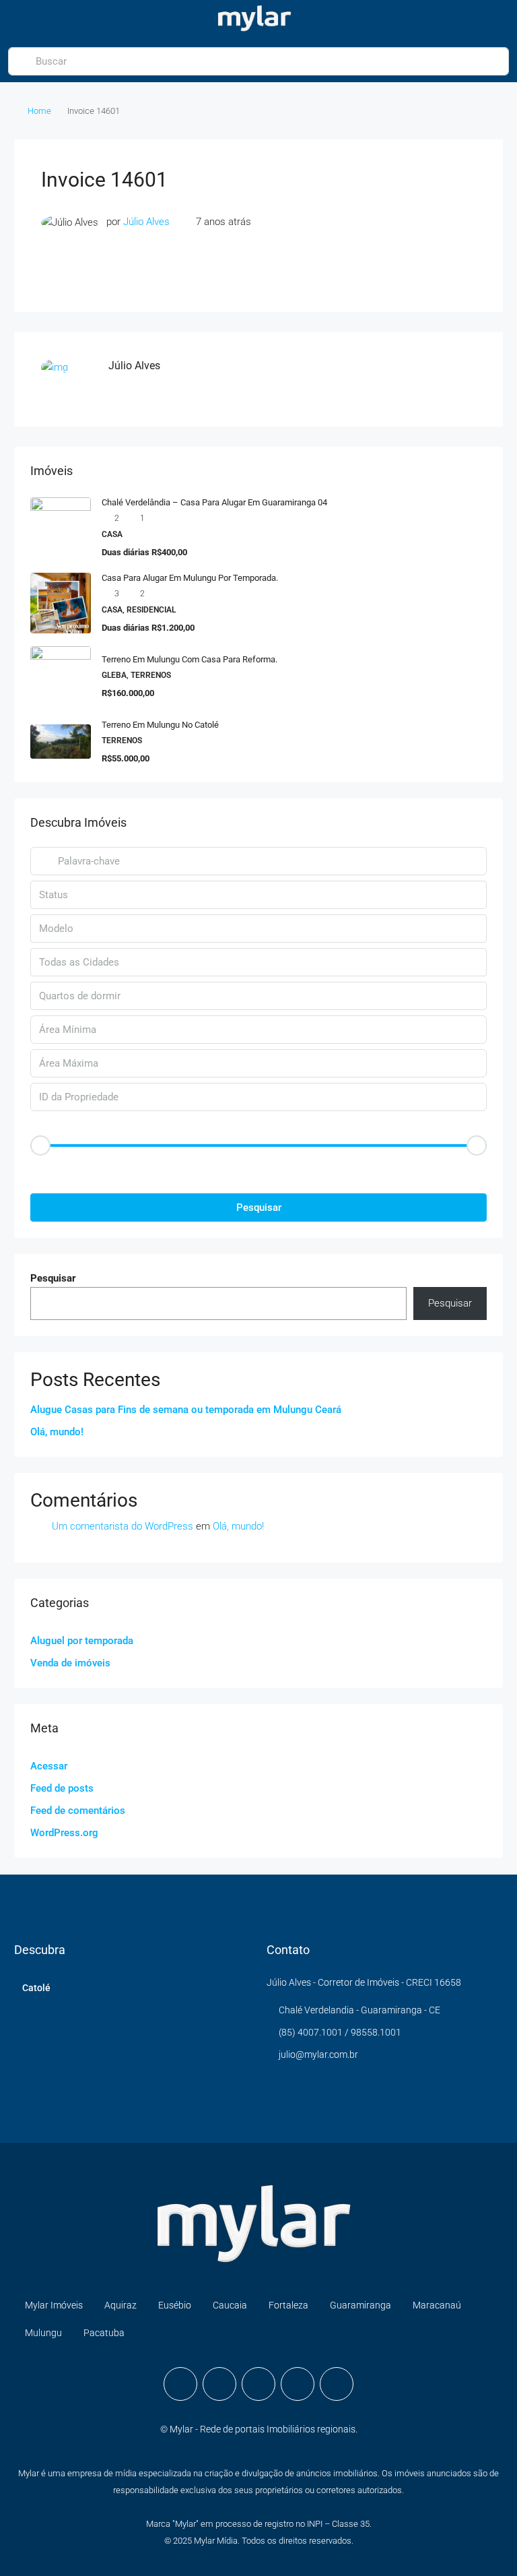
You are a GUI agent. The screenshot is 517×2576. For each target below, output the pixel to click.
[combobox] (258, 895)
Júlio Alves (146, 222)
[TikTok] (337, 2384)
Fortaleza (288, 2305)
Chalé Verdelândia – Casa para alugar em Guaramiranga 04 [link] (214, 502)
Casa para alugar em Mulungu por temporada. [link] (190, 578)
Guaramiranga (360, 2305)
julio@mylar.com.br (318, 2054)
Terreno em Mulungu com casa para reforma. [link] (189, 659)
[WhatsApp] (298, 2384)
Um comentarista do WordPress (123, 1526)
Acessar (49, 1766)
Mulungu (43, 2333)
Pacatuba (104, 2333)
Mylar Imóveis (54, 2305)
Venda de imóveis (70, 1663)
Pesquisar (259, 1207)
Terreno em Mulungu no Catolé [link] (160, 725)
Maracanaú (437, 2305)
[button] (258, 1169)
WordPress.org (64, 1833)
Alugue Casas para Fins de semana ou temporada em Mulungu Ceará (186, 1410)
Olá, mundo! (57, 1432)
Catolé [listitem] (36, 1988)
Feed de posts (62, 1788)
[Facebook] (180, 2384)
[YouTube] (258, 2384)
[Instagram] (219, 2384)
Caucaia (230, 2305)
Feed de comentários (78, 1811)
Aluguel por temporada (82, 1641)
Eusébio (175, 2305)
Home (39, 111)
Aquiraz (120, 2305)
